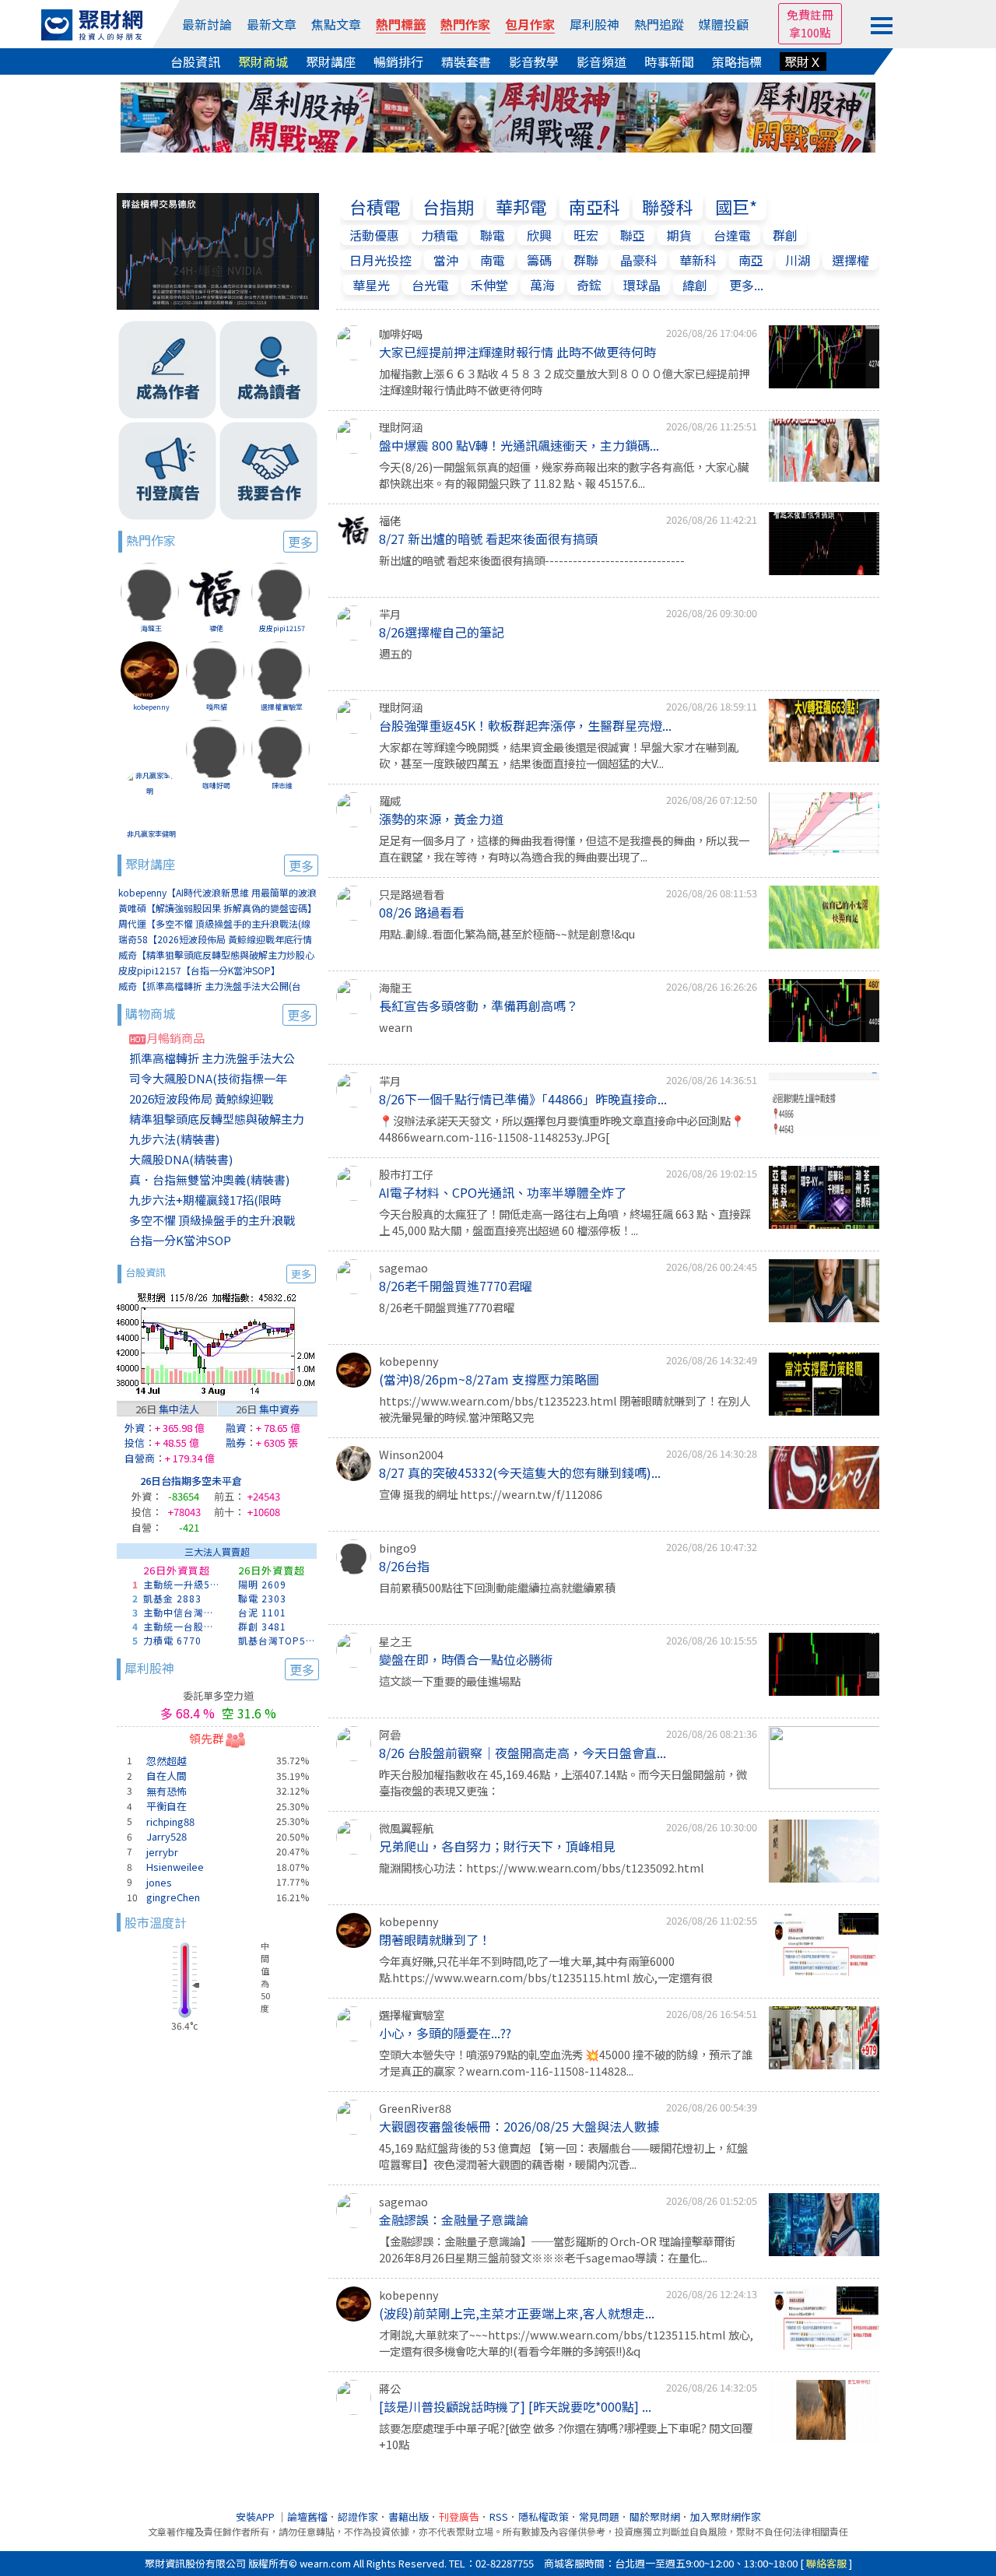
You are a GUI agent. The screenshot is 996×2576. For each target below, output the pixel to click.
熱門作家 (465, 24)
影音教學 (534, 61)
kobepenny (151, 707)
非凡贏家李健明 (151, 834)
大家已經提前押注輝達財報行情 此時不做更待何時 (517, 352)
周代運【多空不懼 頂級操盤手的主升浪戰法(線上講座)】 (214, 924)
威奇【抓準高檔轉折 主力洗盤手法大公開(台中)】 (210, 986)
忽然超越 (167, 1761)
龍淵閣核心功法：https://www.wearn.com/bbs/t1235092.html (542, 1867)
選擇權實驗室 (282, 707)
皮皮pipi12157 (282, 628)
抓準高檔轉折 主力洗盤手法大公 (212, 1058)
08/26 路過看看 (422, 912)
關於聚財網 (655, 2516)
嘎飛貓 (217, 707)
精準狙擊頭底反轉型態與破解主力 (217, 1119)
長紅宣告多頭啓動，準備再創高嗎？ (479, 1005)
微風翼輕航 (406, 1828)
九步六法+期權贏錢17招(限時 (205, 1200)
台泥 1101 (262, 1612)
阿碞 (390, 1734)
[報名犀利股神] (498, 115)
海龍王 (151, 628)
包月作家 (530, 24)
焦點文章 (336, 24)
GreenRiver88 (415, 2108)
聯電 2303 (262, 1598)
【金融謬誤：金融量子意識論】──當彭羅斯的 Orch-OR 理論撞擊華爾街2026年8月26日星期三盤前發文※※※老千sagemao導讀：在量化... (557, 2250)
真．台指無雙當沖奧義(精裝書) (209, 1179)
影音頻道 (601, 61)
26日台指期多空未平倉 (191, 1481)
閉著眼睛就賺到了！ (435, 1939)
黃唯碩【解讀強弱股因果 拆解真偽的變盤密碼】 (217, 908)
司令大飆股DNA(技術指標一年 (208, 1078)
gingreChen (173, 1897)
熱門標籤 (401, 24)
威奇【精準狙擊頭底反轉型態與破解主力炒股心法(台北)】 (216, 955)
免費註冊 (810, 14)
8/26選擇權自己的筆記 (442, 632)
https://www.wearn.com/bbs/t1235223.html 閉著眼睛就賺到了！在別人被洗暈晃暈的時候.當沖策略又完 (565, 1409)
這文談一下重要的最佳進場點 (450, 1681)
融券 (236, 1442)
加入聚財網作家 (726, 2516)
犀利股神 (594, 24)
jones (159, 1882)
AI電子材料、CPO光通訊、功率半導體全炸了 (503, 1192)
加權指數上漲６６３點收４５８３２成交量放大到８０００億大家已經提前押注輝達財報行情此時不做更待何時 (564, 382)
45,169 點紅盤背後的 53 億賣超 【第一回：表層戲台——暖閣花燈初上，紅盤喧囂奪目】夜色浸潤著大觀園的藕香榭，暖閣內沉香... (563, 2156)
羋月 (390, 614)
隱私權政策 (544, 2516)
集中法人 (179, 1409)
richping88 (170, 1821)
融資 (236, 1428)
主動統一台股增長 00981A (183, 1626)
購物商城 (219, 1014)
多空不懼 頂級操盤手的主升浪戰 (212, 1220)
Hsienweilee (175, 1867)
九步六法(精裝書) (174, 1139)
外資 (135, 1428)
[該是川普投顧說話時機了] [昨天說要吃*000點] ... (515, 2406)
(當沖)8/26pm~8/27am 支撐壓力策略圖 (489, 1379)
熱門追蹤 (659, 24)
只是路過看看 (412, 894)
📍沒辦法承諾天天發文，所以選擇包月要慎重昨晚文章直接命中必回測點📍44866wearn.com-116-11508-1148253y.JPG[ (562, 1129)
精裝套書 (466, 61)
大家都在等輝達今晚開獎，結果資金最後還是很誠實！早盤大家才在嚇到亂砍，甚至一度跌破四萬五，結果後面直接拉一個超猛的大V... (559, 755)
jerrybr (162, 1852)
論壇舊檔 (307, 2516)
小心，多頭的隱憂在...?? (445, 2033)
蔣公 (390, 2388)
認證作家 (358, 2516)
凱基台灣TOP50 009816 (278, 1640)
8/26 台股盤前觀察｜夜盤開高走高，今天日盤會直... (523, 1753)
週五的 (395, 653)
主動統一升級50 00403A (183, 1584)
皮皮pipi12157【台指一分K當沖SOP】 (199, 970)
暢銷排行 (398, 61)
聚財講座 (331, 61)
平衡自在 (167, 1806)
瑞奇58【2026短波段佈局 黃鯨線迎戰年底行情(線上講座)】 (215, 940)
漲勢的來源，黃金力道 (441, 819)
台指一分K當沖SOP (180, 1240)
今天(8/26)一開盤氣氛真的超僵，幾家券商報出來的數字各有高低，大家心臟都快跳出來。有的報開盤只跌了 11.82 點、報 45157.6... (564, 475)
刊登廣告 (459, 2516)
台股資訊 (195, 61)
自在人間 (167, 1776)
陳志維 (282, 786)
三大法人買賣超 (217, 1551)
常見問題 (599, 2516)
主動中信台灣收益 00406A (183, 1612)
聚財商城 (263, 61)
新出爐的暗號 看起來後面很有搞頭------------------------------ (532, 560)
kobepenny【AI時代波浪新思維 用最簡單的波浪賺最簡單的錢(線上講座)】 (217, 893)
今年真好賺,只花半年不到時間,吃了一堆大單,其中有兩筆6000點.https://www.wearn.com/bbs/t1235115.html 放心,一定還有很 (545, 1969)
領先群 (207, 1738)
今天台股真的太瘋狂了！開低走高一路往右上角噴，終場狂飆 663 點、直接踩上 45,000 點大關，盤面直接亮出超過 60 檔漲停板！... (565, 1222)
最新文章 (272, 24)
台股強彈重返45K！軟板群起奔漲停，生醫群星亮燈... (525, 725)
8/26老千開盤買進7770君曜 (456, 1286)
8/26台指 (404, 1566)
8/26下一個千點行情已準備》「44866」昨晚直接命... (523, 1099)
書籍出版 (409, 2516)
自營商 (140, 1458)
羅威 (390, 800)
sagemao (403, 1267)
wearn (396, 1027)
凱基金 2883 (172, 1598)
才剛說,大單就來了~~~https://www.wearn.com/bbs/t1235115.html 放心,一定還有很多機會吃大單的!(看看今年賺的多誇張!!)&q (566, 2343)
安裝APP (256, 2516)
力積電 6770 (172, 1640)
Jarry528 (167, 1836)
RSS (499, 2516)
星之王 (395, 1641)
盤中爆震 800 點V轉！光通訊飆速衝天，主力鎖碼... (519, 445)
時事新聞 (669, 61)
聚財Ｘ (803, 61)
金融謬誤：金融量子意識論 (454, 2220)
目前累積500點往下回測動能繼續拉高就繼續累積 (497, 1587)
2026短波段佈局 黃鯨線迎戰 (201, 1098)
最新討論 (207, 24)
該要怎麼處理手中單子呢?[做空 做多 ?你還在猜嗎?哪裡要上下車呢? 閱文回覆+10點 (566, 2436)
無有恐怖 (167, 1791)
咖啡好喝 (216, 786)
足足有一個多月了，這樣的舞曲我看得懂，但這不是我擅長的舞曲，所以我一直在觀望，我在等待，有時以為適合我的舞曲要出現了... (564, 849)
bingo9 (398, 1548)
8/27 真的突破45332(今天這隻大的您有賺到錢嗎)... (520, 1472)
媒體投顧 (724, 24)
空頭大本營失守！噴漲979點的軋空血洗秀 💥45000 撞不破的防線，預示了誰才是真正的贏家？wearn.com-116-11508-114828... (566, 2063)
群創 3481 (262, 1626)
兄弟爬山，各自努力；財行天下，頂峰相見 (497, 1846)
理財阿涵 (401, 427)
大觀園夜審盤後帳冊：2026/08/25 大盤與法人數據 (519, 2126)
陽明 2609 (262, 1584)
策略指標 (737, 61)
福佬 (216, 628)
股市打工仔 (406, 1174)
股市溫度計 (156, 1922)
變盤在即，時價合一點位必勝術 (466, 1659)
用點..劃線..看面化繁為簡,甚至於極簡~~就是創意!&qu (507, 934)
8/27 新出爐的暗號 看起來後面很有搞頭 (488, 539)
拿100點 (810, 32)
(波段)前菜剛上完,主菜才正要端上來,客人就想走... (517, 2313)
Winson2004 (411, 1454)
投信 (135, 1442)
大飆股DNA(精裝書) (181, 1159)
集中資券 (279, 1409)
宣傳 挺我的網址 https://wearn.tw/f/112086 (491, 1494)
